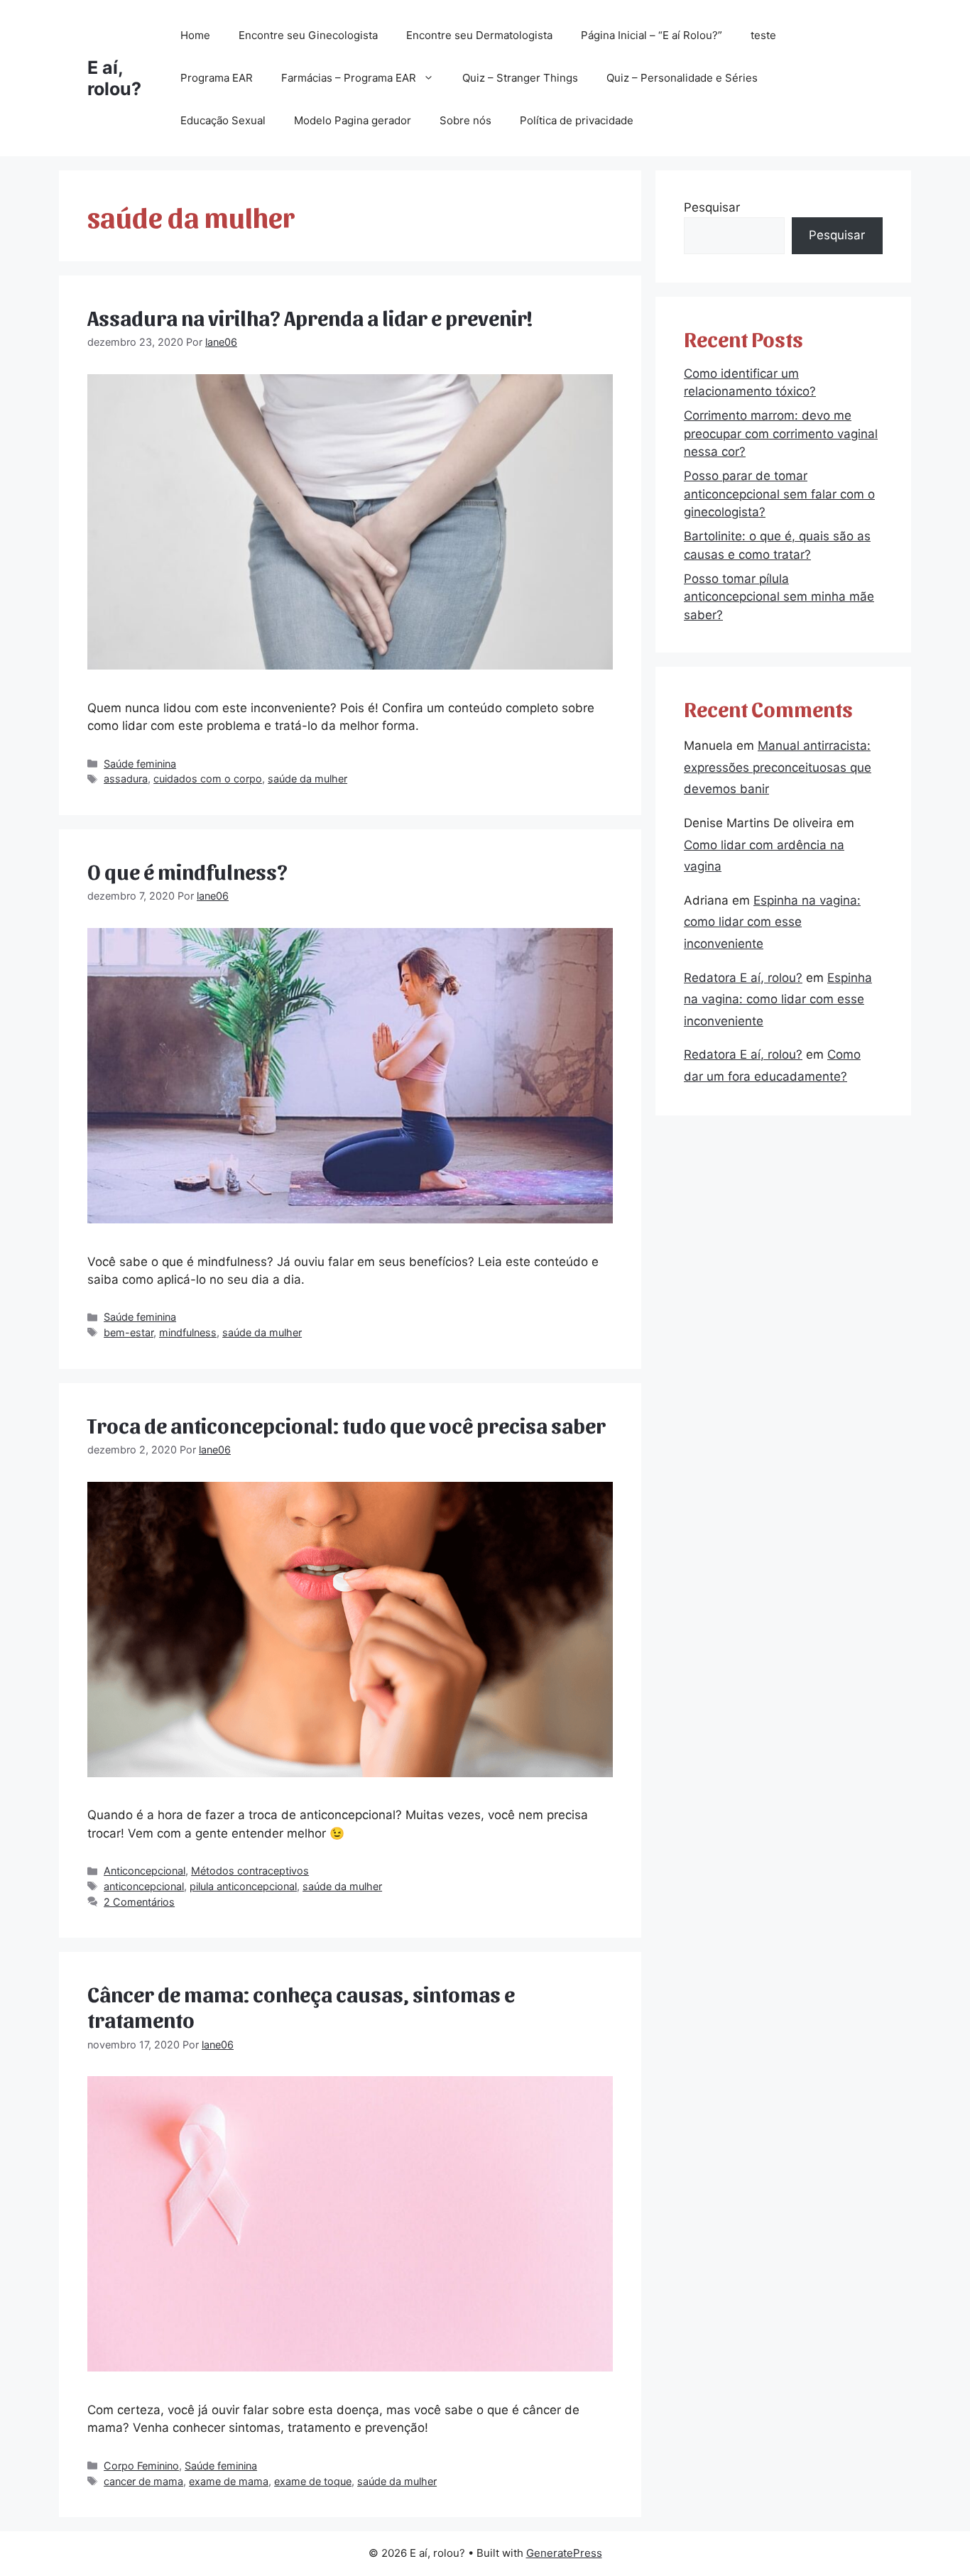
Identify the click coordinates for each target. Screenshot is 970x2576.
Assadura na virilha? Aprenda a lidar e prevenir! (310, 317)
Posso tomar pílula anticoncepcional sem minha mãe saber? (779, 597)
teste (763, 35)
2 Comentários (139, 1902)
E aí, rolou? (114, 78)
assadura (126, 779)
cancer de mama (143, 2481)
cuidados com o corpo (208, 779)
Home (195, 35)
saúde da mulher (307, 779)
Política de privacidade (577, 120)
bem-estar (129, 1332)
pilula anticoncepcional (243, 1886)
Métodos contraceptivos (250, 1871)
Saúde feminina (140, 764)
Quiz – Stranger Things (520, 78)
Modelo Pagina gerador (353, 120)
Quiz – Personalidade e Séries (682, 78)
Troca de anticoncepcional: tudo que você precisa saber (347, 1424)
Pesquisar (712, 207)
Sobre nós (465, 120)
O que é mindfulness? (187, 871)
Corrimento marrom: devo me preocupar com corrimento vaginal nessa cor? (781, 433)
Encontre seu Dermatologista (479, 35)
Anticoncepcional (145, 1871)
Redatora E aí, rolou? (743, 978)
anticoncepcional (144, 1886)
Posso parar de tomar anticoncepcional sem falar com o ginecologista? (779, 494)
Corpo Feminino (141, 2466)
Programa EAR (217, 78)
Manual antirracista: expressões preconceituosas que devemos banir (778, 767)
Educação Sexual (223, 120)
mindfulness (188, 1332)
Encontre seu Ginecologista (308, 35)
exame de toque (313, 2481)
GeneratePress (564, 2553)
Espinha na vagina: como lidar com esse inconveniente (772, 922)
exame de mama (229, 2481)
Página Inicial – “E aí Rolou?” (652, 35)
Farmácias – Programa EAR (349, 78)
